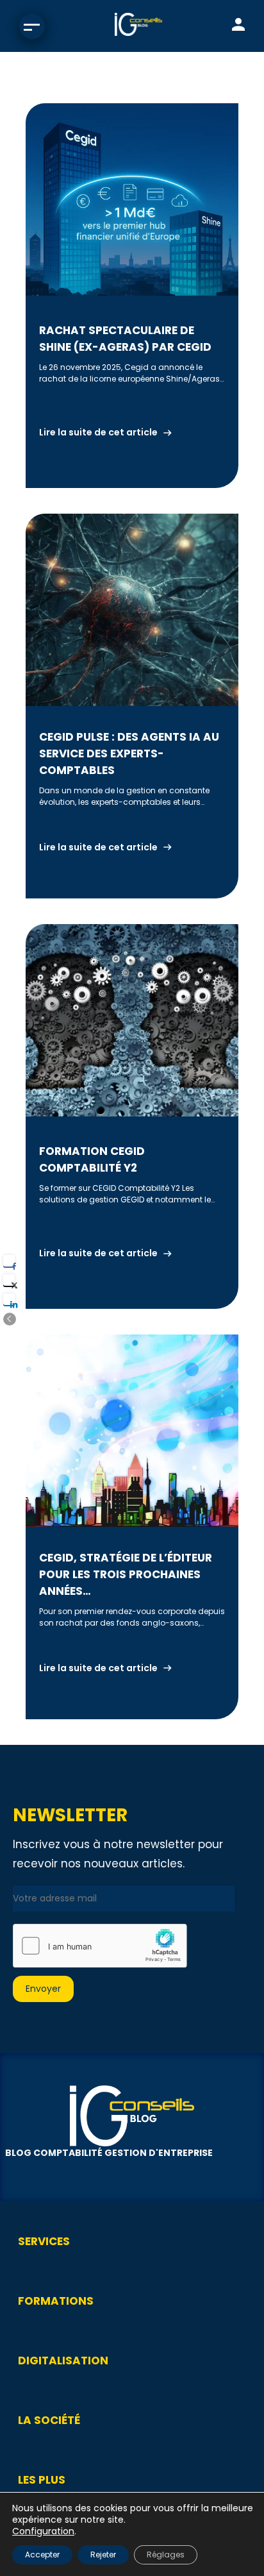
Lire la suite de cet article (98, 432)
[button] (10, 1319)
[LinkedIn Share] (9, 1299)
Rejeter (103, 2555)
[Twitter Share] (9, 1280)
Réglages (166, 2555)
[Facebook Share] (9, 1261)
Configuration (43, 2531)
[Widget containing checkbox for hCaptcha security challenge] (100, 1946)
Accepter (42, 2555)
